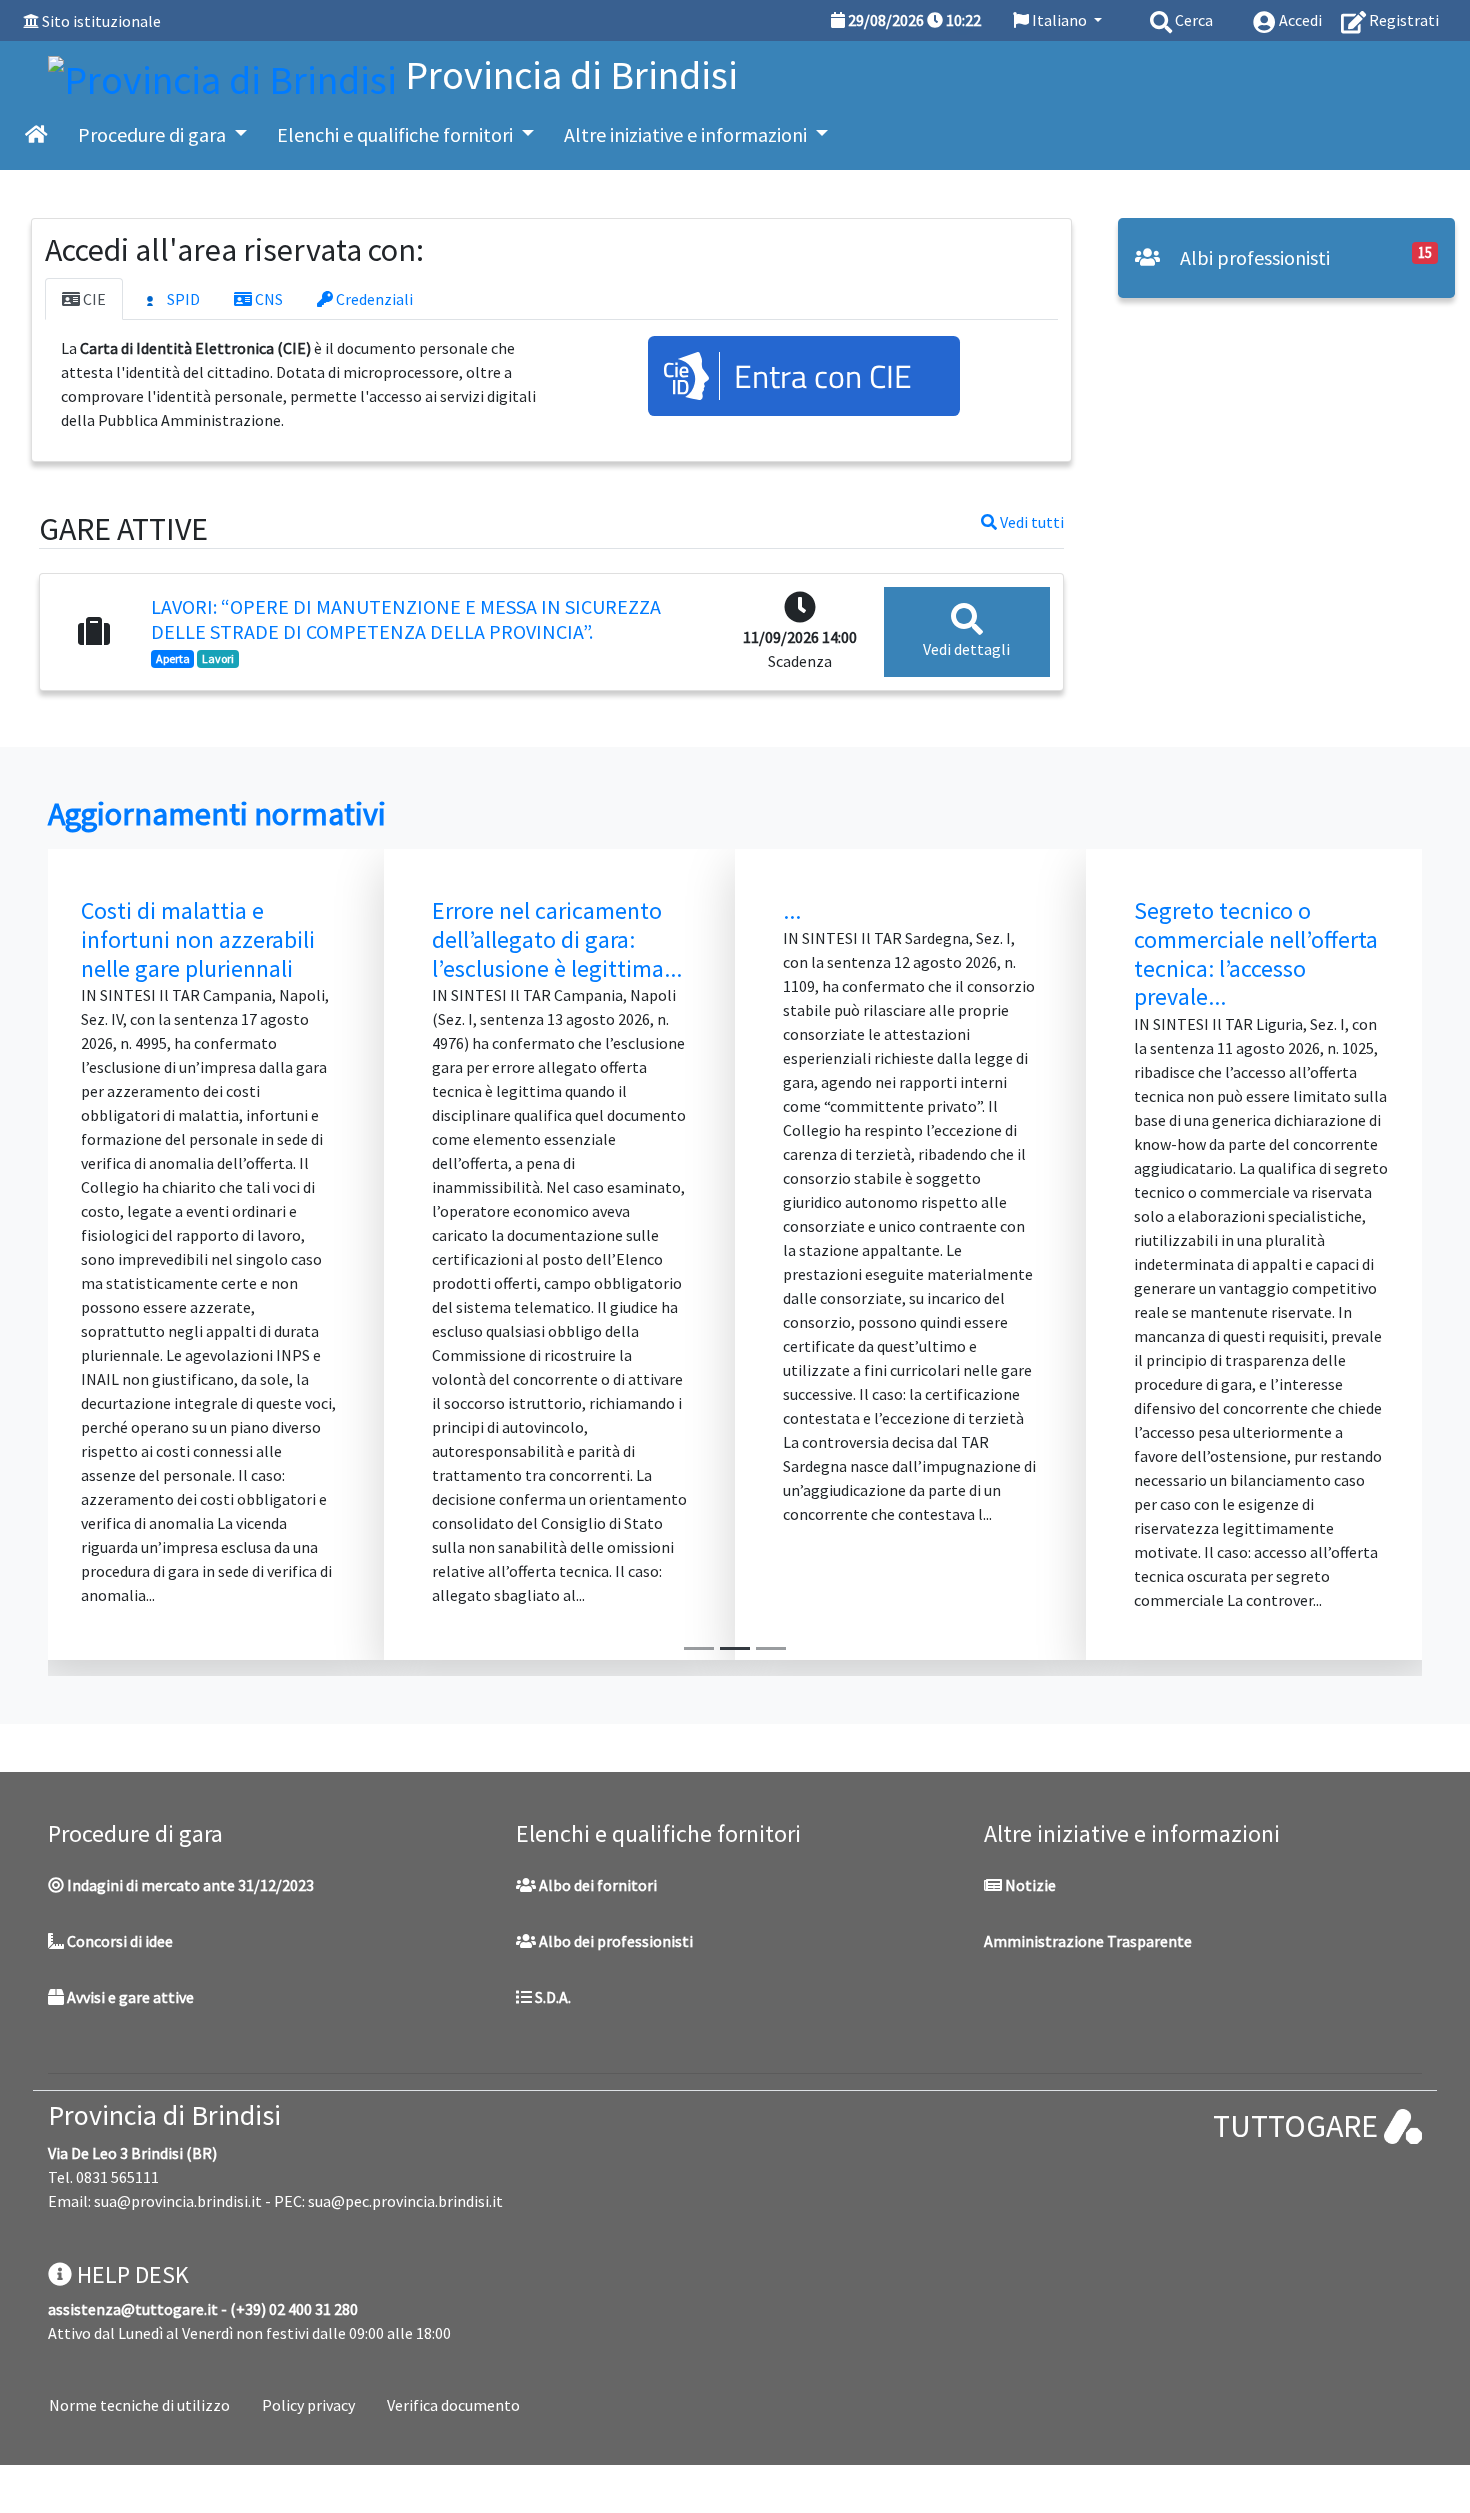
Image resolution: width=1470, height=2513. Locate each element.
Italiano (1059, 20)
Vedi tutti (1030, 522)
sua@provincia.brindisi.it (178, 2201)
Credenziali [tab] (373, 299)
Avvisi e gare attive (129, 1997)
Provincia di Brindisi (164, 2115)
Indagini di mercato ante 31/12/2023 (189, 1885)
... (792, 910)
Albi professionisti (1253, 257)
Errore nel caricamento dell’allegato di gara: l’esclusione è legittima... (557, 939)
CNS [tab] (267, 299)
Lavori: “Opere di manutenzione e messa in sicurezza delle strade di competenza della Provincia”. (406, 619)
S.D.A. (551, 1997)
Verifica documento (453, 2405)
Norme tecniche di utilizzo (139, 2405)
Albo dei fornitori (596, 1885)
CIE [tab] (93, 299)
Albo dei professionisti (614, 1941)
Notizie (1029, 1885)
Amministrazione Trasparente (1088, 1941)
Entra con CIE (823, 376)
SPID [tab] (182, 299)
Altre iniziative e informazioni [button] (687, 134)
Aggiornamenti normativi (217, 814)
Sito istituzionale (101, 21)
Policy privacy (308, 2405)
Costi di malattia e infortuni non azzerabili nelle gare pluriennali (198, 939)
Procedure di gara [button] (154, 134)
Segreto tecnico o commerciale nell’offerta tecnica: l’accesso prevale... (1256, 953)
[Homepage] (226, 75)
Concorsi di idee (118, 1941)
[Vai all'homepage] (36, 135)
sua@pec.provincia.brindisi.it (405, 2201)
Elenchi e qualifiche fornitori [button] (397, 134)
